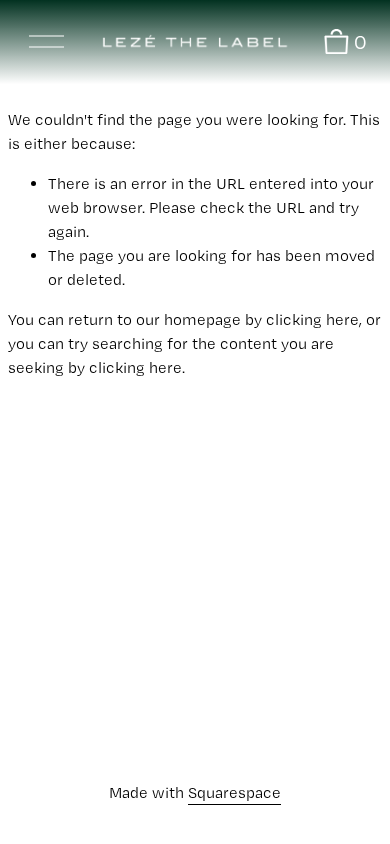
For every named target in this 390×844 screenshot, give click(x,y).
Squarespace (234, 792)
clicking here (312, 319)
